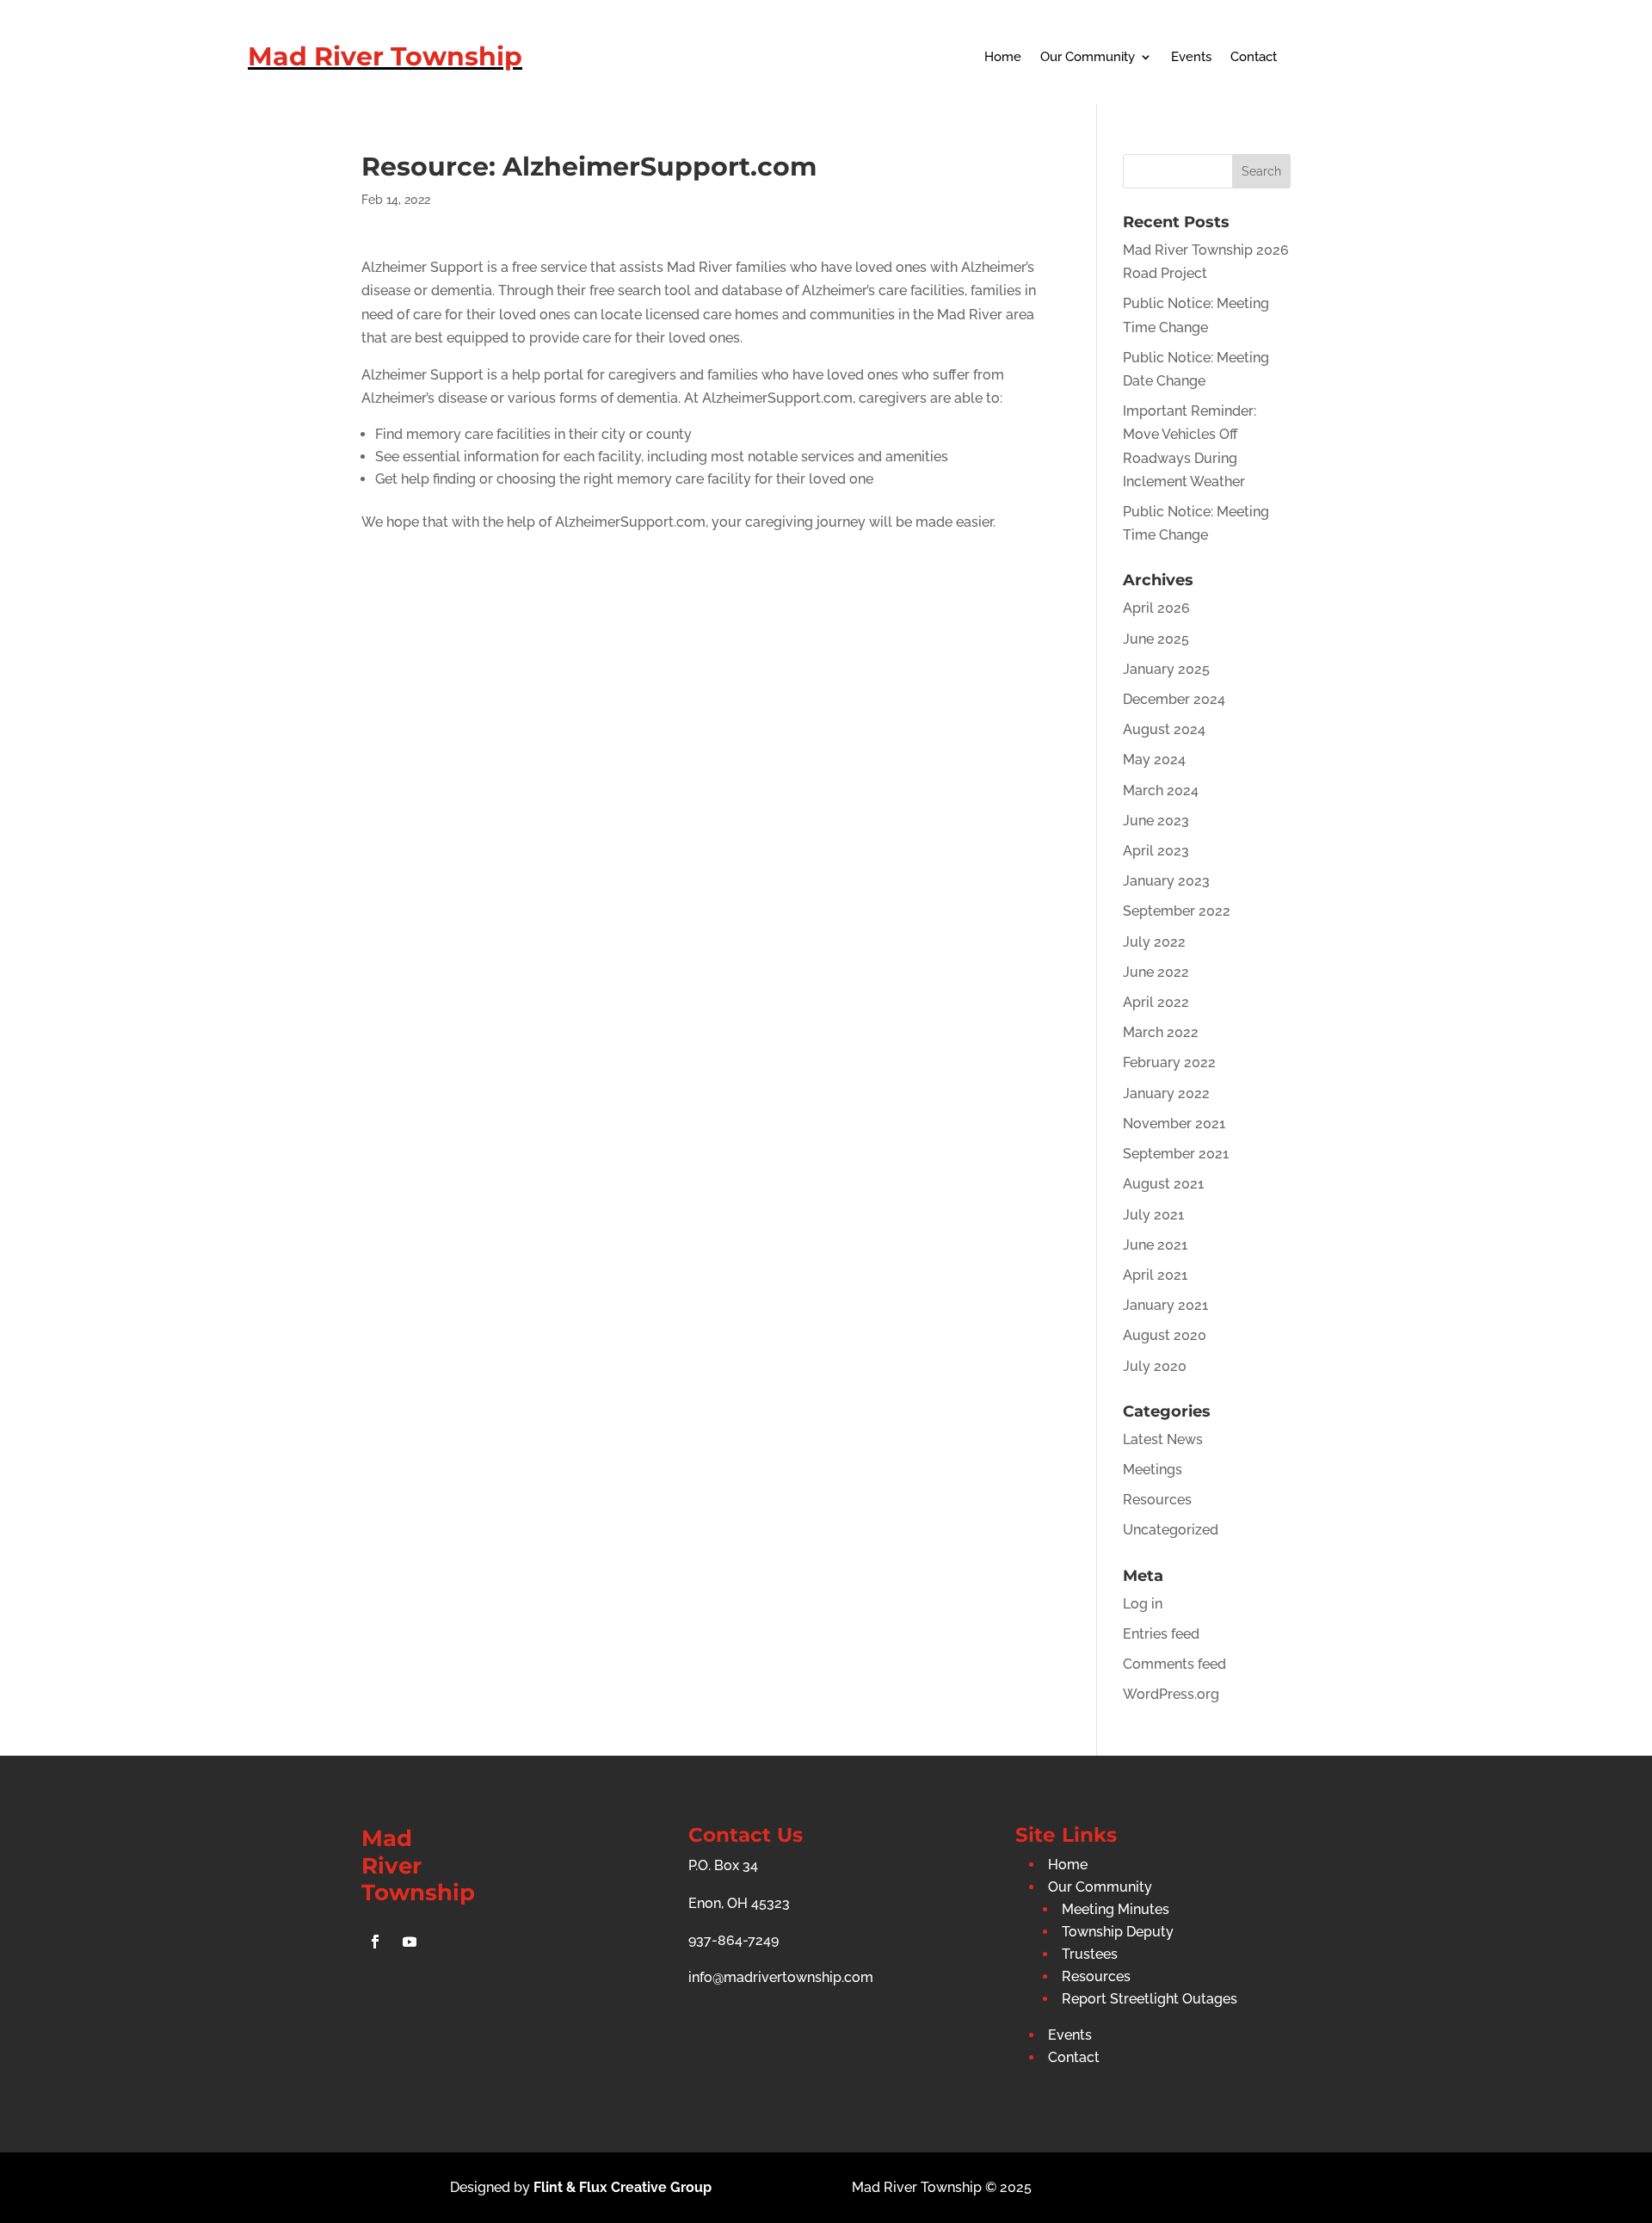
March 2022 (1161, 1032)
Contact (1254, 58)
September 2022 (1177, 911)
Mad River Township (385, 56)
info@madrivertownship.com (781, 1977)
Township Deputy (1118, 1932)
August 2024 (1164, 729)
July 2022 (1154, 942)
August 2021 (1163, 1184)
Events (1191, 58)
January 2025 (1166, 669)
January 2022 (1166, 1093)
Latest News (1163, 1439)
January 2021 (1165, 1305)
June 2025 (1156, 639)
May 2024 (1154, 760)
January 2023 (1166, 881)
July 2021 (1153, 1215)
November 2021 (1174, 1124)
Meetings (1153, 1470)
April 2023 (1156, 851)
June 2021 (1155, 1245)
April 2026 (1156, 608)
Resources (1157, 1500)
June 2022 (1156, 972)
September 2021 (1176, 1154)
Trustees (1090, 1954)
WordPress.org (1171, 1694)
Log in (1143, 1604)
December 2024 (1174, 699)
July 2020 (1155, 1366)
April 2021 (1155, 1275)
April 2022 (1156, 1002)
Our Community (1088, 58)
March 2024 (1161, 790)
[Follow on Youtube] (410, 1942)
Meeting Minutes (1116, 1909)
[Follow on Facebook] (375, 1942)
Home (1003, 58)
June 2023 (1156, 821)
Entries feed (1161, 1634)
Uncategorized (1171, 1530)
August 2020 (1165, 1335)
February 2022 (1169, 1062)
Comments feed (1174, 1664)
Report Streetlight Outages (1150, 1999)
